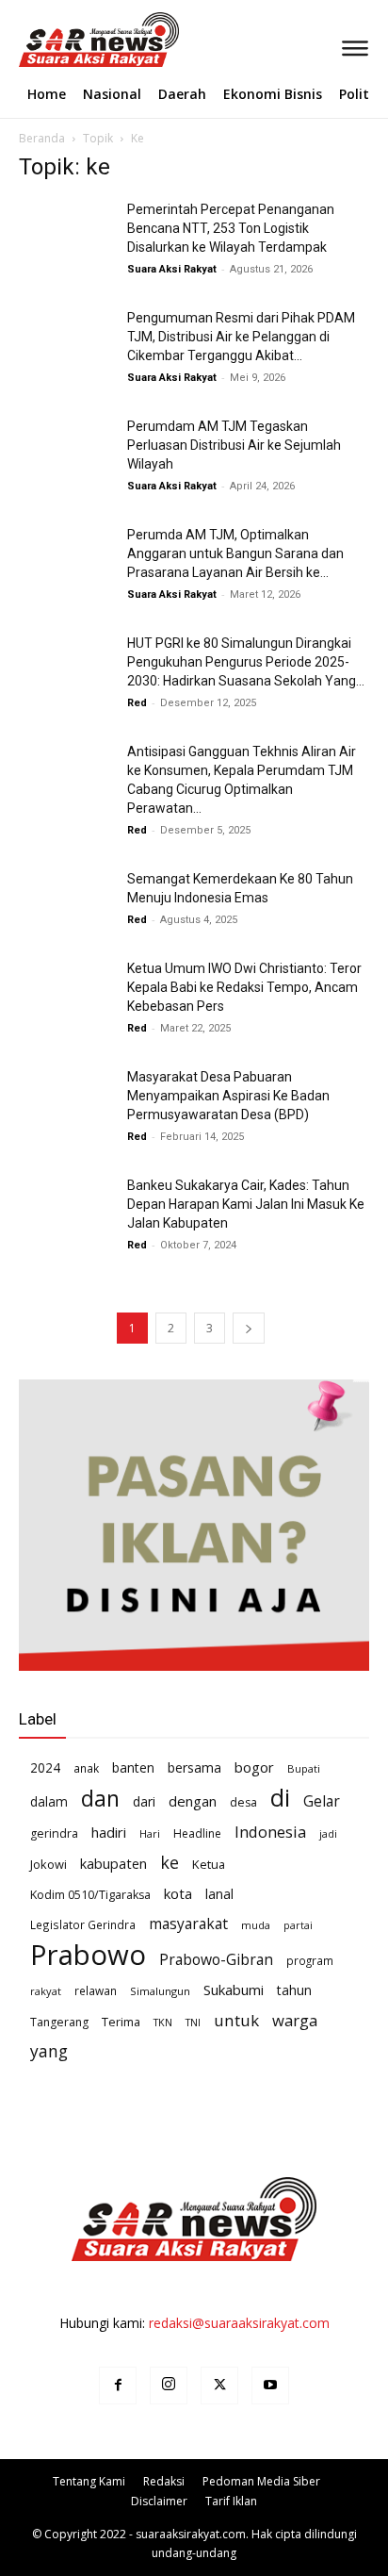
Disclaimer (159, 2501)
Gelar (322, 1801)
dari (144, 1801)
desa (243, 1802)
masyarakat (188, 1924)
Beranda (42, 138)
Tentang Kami (89, 2481)
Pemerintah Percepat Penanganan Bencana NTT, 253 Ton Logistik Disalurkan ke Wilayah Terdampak (231, 228)
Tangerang (59, 2022)
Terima (121, 2022)
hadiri (109, 1832)
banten (133, 1767)
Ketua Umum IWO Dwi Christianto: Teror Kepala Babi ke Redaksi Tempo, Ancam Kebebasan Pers (244, 987)
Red (137, 703)
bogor (254, 1767)
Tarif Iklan (231, 2501)
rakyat (46, 1991)
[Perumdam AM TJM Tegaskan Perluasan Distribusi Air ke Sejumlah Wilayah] (66, 449)
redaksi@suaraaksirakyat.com (239, 2323)
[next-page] (249, 1328)
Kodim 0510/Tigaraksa (90, 1895)
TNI (193, 2022)
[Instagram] (169, 2386)
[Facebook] (118, 2386)
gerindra (54, 1833)
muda (256, 1925)
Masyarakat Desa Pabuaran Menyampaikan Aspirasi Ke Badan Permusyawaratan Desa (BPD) (228, 1096)
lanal (219, 1894)
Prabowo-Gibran (216, 1960)
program (310, 1960)
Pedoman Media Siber (261, 2481)
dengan (193, 1801)
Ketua (209, 1864)
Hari (150, 1833)
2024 (45, 1767)
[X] (219, 2386)
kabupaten (113, 1863)
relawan (96, 1990)
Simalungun (160, 1991)
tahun (294, 1990)
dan (100, 1799)
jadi (328, 1833)
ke (170, 1863)
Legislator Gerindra (83, 1924)
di (280, 1798)
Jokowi (48, 1864)
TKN (163, 2022)
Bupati (304, 1768)
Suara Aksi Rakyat (172, 269)
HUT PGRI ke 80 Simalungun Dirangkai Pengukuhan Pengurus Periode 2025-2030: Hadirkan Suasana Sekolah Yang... (246, 662)
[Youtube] (270, 2386)
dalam (49, 1801)
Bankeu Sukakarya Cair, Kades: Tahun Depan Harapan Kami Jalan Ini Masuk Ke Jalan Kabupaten (246, 1204)
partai (298, 1925)
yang (49, 2051)
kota (178, 1893)
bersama (194, 1767)
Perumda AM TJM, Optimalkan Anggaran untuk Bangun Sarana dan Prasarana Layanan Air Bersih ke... (235, 553)
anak (86, 1768)
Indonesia (270, 1832)
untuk (236, 2020)
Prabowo (88, 1955)
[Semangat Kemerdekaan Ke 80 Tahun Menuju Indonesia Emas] (66, 902)
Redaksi (164, 2481)
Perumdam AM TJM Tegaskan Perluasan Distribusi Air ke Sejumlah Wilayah (234, 445)
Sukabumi (234, 1990)
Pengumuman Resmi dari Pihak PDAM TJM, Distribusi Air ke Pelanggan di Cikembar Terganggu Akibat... (241, 337)
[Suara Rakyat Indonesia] (25, 40)
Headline (197, 1833)
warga (295, 2020)
